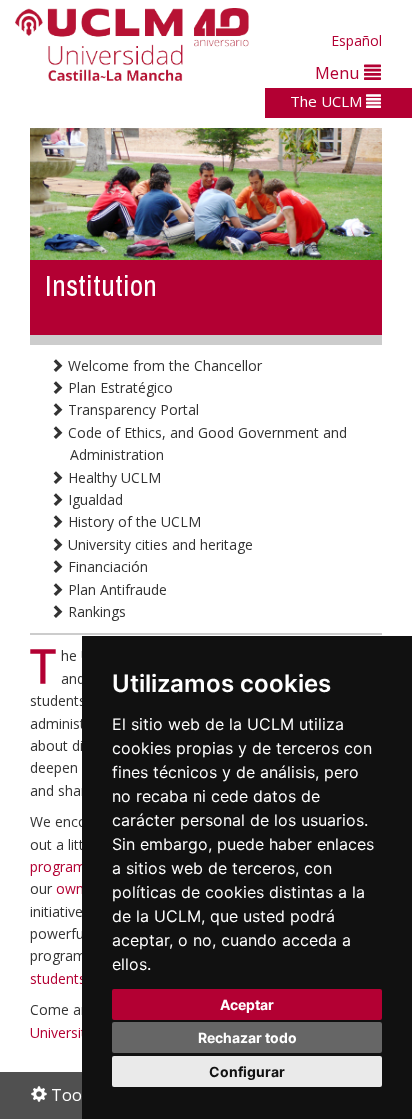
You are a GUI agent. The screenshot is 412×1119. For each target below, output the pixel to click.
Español (356, 40)
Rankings (95, 611)
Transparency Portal (131, 409)
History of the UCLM (132, 521)
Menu (339, 72)
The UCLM (328, 101)
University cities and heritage (158, 544)
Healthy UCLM (112, 477)
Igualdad (93, 499)
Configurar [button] (247, 1071)
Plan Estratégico (118, 387)
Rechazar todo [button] (247, 1037)
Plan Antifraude (115, 589)
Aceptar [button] (247, 1004)
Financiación (106, 566)
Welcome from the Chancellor (163, 365)
